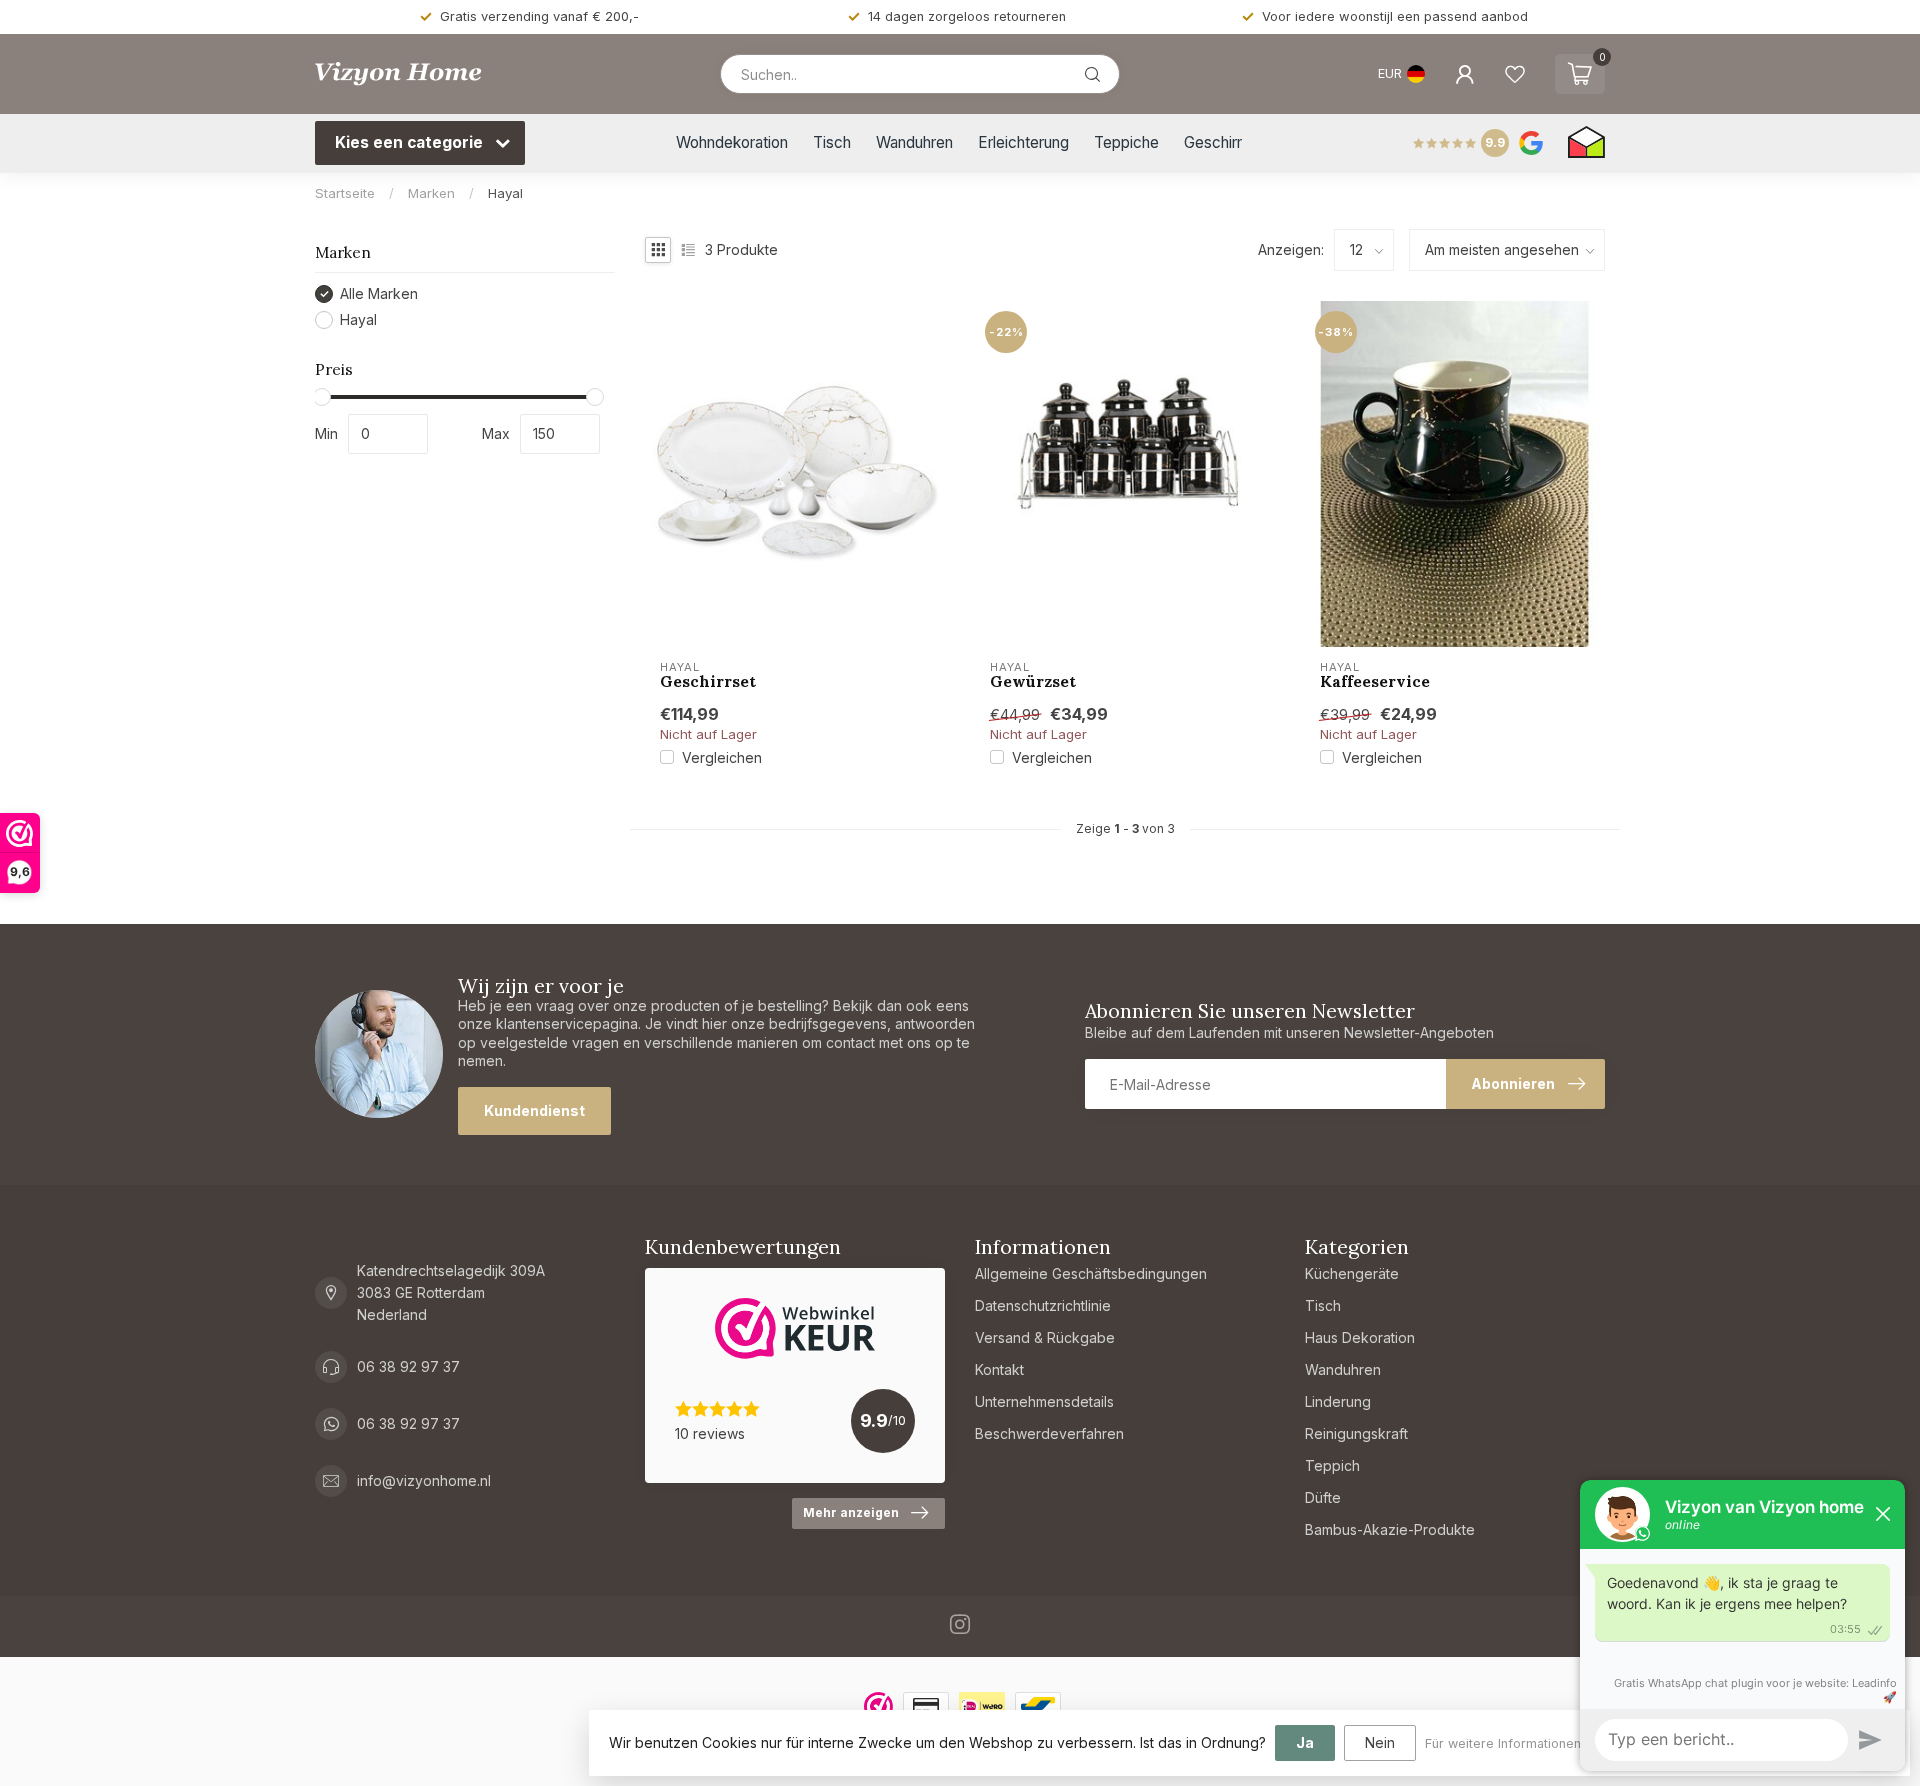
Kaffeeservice (1375, 682)
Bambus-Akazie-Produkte (1390, 1529)
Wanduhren (914, 142)
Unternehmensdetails (1044, 1401)
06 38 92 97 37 (408, 1366)
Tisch (832, 142)
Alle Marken (379, 293)
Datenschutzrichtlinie (1043, 1305)
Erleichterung (1023, 142)
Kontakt (999, 1369)
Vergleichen (722, 757)
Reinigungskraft (1356, 1433)
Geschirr (1213, 142)
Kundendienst (534, 1110)
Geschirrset (708, 682)
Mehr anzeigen (851, 1512)
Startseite (345, 193)
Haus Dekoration (1360, 1337)
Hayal (505, 193)
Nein (1380, 1742)
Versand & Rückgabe (1045, 1337)
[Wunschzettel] (1515, 74)
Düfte (1323, 1497)
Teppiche (1126, 142)
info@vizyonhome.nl (424, 1480)
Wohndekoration (732, 142)
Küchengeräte (1352, 1273)
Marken (431, 193)
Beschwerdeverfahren (1049, 1433)
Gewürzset (1033, 682)
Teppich (1332, 1465)
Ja (1305, 1742)
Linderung (1338, 1401)
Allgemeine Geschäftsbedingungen (1091, 1273)
